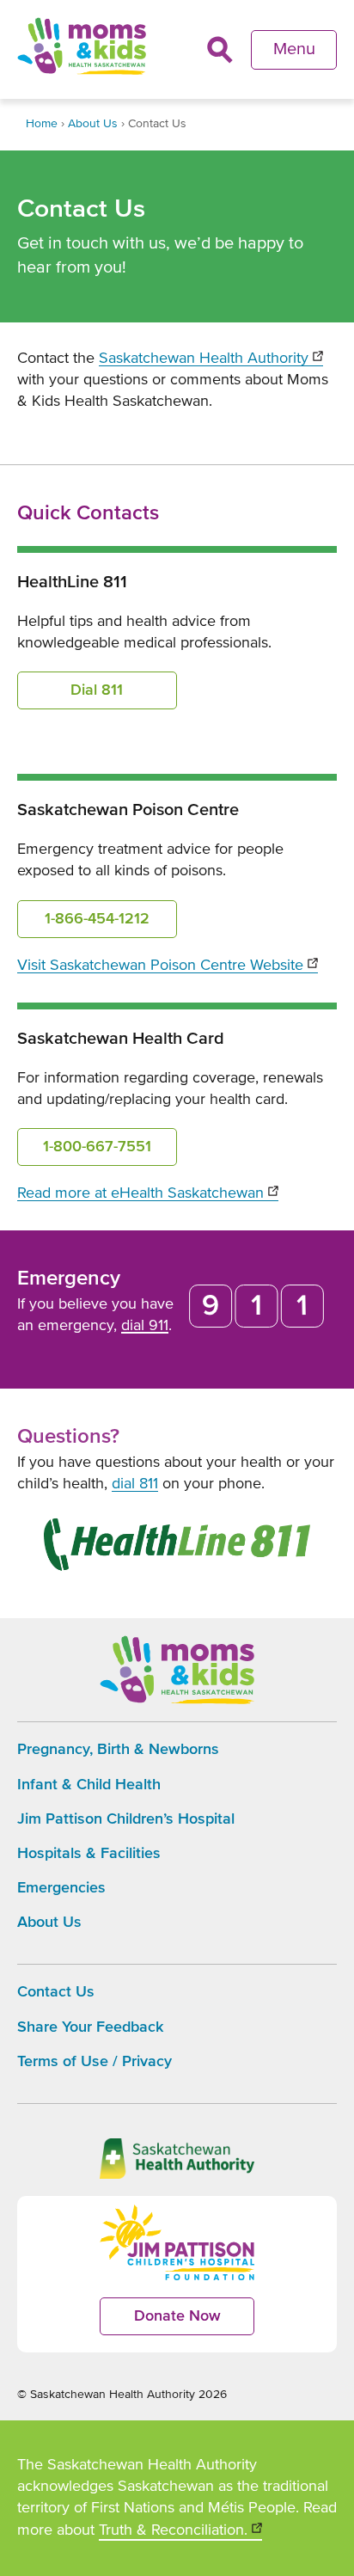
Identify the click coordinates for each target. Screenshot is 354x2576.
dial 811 (135, 1484)
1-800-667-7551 (97, 1147)
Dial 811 (97, 690)
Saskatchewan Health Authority (211, 359)
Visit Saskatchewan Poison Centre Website (168, 966)
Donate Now (194, 2322)
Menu (294, 49)
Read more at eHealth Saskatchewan (148, 1193)
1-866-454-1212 (97, 919)
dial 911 (145, 1326)
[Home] (82, 46)
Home (42, 124)
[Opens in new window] (177, 1548)
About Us (93, 124)
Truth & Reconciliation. (180, 2532)
